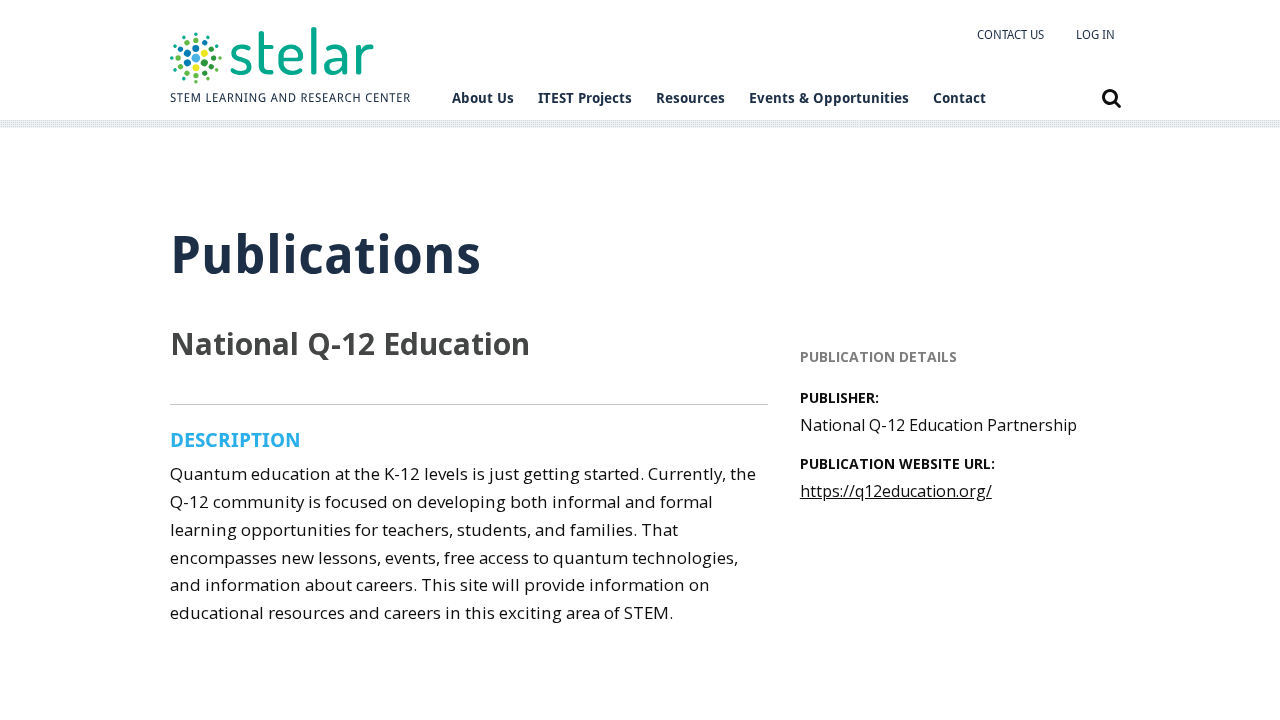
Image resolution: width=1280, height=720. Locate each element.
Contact (959, 98)
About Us (483, 98)
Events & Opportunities (829, 98)
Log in (1095, 35)
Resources (690, 98)
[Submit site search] (1111, 98)
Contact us (1010, 35)
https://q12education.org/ (896, 491)
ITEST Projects (585, 98)
